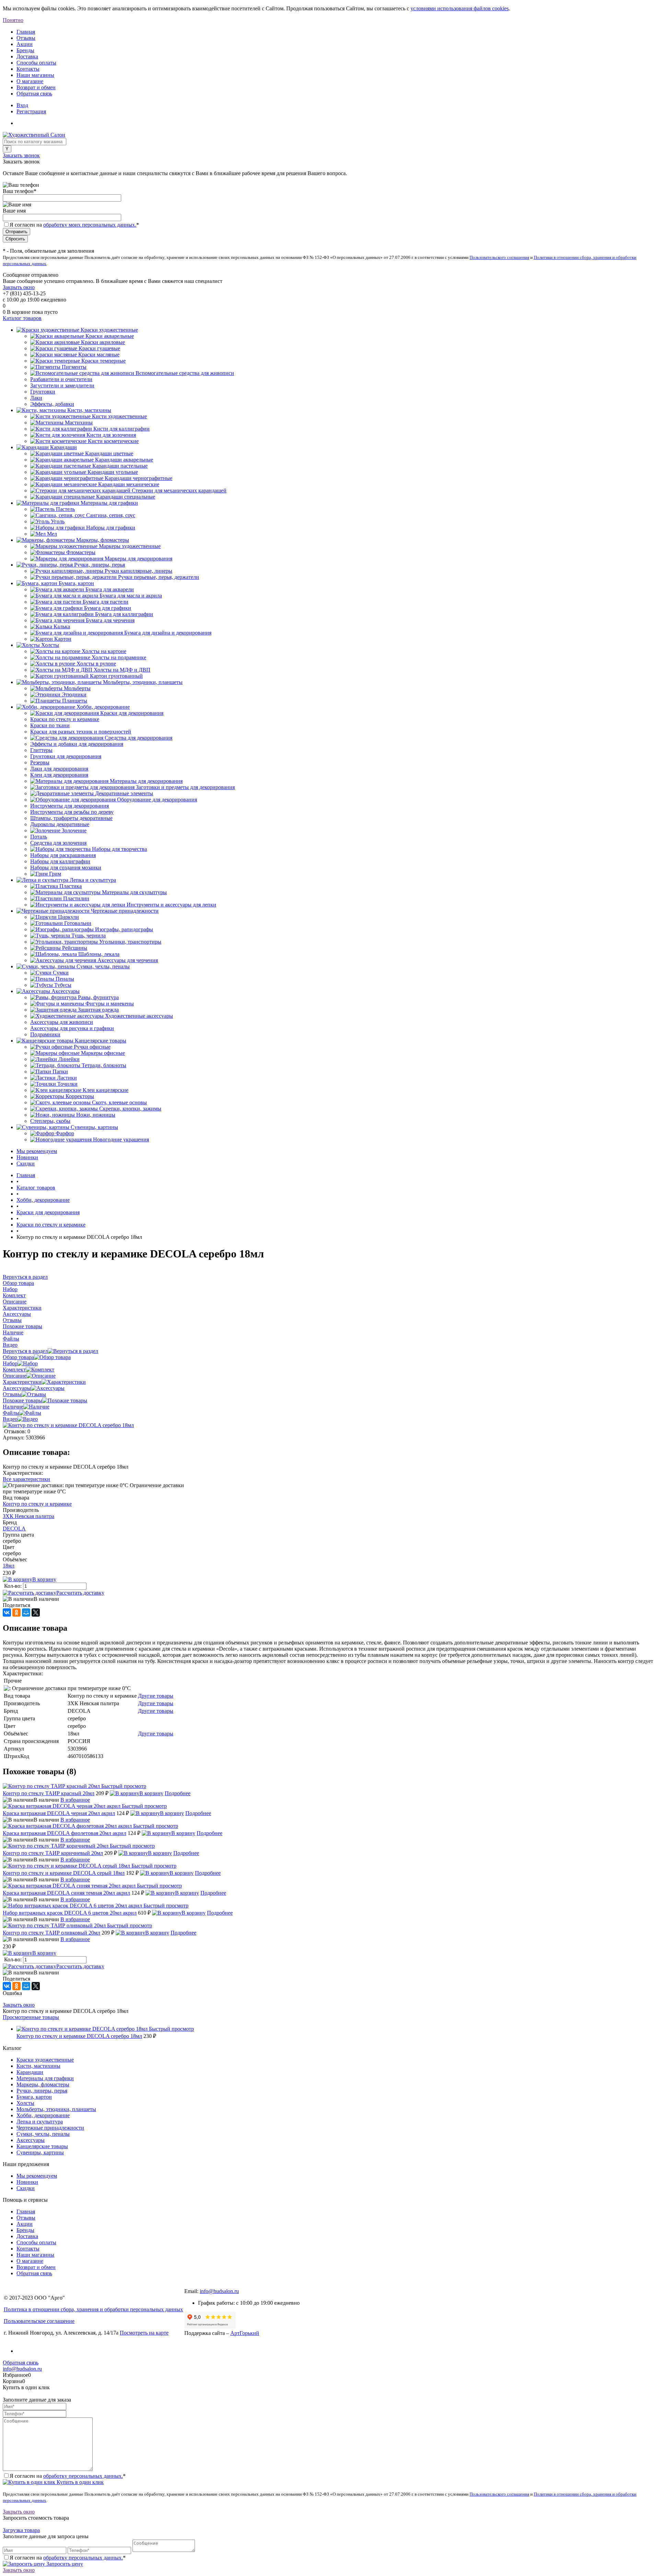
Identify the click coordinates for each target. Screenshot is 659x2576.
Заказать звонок (21, 155)
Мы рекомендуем (37, 1151)
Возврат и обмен (36, 87)
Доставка (27, 56)
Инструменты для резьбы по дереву (72, 812)
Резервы (40, 762)
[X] (36, 1612)
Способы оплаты (36, 63)
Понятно (13, 20)
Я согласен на (74, 225)
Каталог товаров (22, 318)
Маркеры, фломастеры (43, 2084)
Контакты (28, 69)
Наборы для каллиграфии (60, 861)
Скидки (26, 1164)
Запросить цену (64, 2564)
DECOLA (14, 1529)
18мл (9, 1566)
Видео (10, 1419)
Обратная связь (34, 94)
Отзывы (26, 38)
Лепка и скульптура (40, 2122)
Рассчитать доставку (80, 1593)
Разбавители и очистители (61, 379)
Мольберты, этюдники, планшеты (56, 2109)
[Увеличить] (68, 1425)
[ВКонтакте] (7, 1612)
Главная (26, 32)
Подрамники (45, 1034)
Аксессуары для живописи (62, 1022)
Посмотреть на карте (144, 2333)
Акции (25, 44)
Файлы (11, 1413)
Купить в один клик (79, 2482)
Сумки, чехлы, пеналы (43, 2134)
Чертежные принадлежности (50, 2128)
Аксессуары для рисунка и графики (72, 1028)
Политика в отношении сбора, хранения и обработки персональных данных (93, 2309)
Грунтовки (43, 392)
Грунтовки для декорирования (66, 756)
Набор (10, 1363)
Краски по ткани (50, 725)
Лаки (36, 398)
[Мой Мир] (26, 1612)
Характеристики (22, 1382)
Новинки (27, 1157)
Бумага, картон (34, 2097)
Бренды (25, 50)
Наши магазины (35, 75)
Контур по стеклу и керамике (37, 1504)
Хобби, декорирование (43, 2115)
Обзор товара (18, 1357)
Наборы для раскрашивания (63, 855)
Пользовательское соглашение (39, 2321)
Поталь (39, 837)
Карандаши (30, 2072)
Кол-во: (14, 1586)
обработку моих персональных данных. (90, 225)
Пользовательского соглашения (499, 257)
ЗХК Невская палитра (28, 1516)
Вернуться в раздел (25, 1351)
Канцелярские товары (42, 2146)
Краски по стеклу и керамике (65, 719)
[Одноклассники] (16, 1612)
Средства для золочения (58, 843)
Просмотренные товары (31, 2017)
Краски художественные (45, 2060)
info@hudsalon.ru (219, 2291)
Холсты (25, 2103)
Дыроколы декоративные (60, 824)
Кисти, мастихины (38, 2066)
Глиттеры (41, 750)
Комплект (14, 1370)
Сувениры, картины (40, 2152)
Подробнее (178, 1793)
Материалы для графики (45, 2078)
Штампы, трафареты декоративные (71, 818)
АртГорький (245, 2333)
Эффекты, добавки (52, 404)
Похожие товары (22, 1400)
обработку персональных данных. (83, 2476)
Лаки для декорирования (59, 769)
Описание (15, 1376)
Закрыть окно (19, 287)
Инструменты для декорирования (70, 806)
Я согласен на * (68, 2476)
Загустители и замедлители (62, 385)
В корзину (44, 1579)
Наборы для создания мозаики (66, 868)
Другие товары (156, 1696)
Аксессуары (17, 1388)
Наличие (13, 1407)
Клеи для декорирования (59, 775)
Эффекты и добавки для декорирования (77, 744)
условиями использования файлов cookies (460, 8)
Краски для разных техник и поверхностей (81, 732)
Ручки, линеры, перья (42, 2091)
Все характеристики (26, 1479)
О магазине (30, 81)
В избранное (75, 1800)
